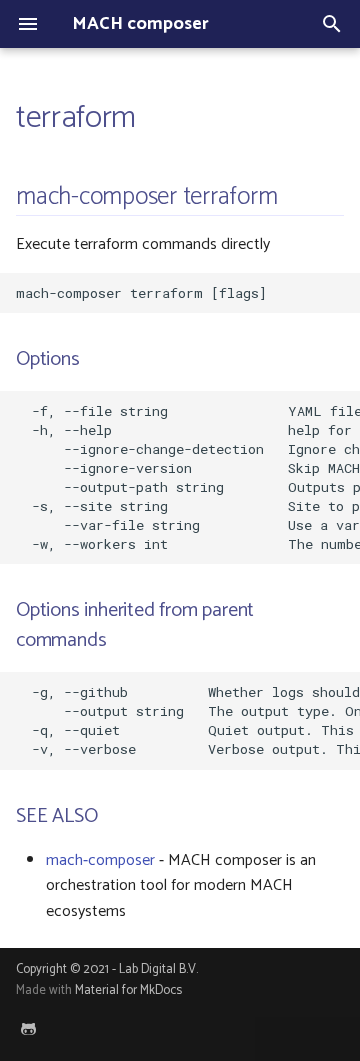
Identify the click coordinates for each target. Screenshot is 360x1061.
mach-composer (100, 860)
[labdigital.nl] (28, 1029)
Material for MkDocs (128, 990)
